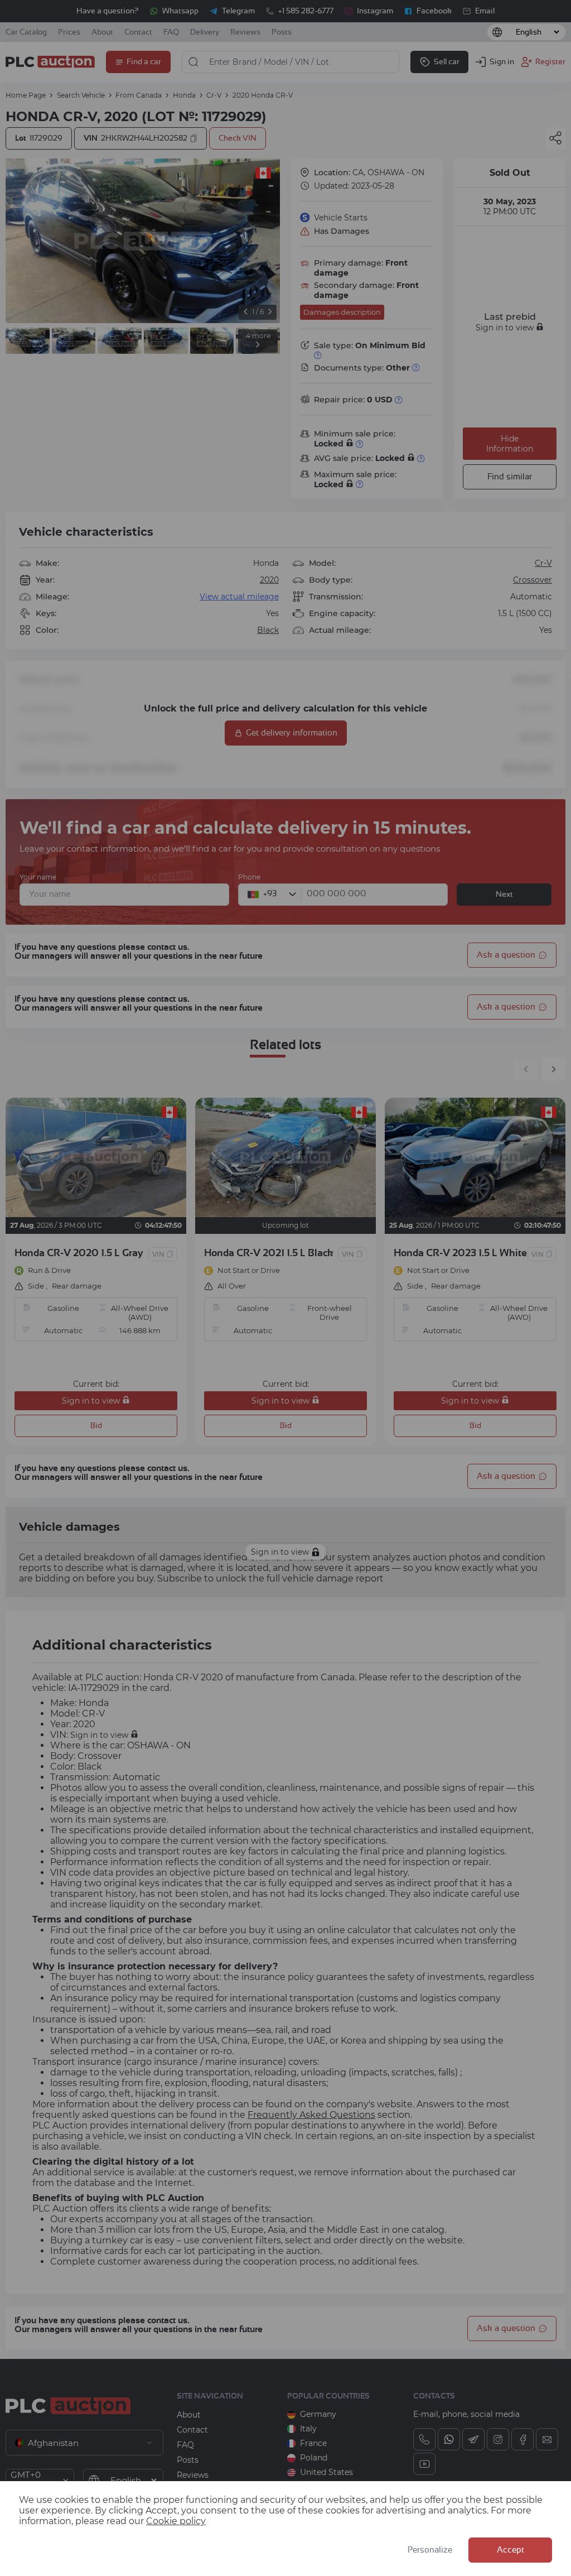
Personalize (430, 2550)
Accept (510, 2550)
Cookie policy (176, 2521)
